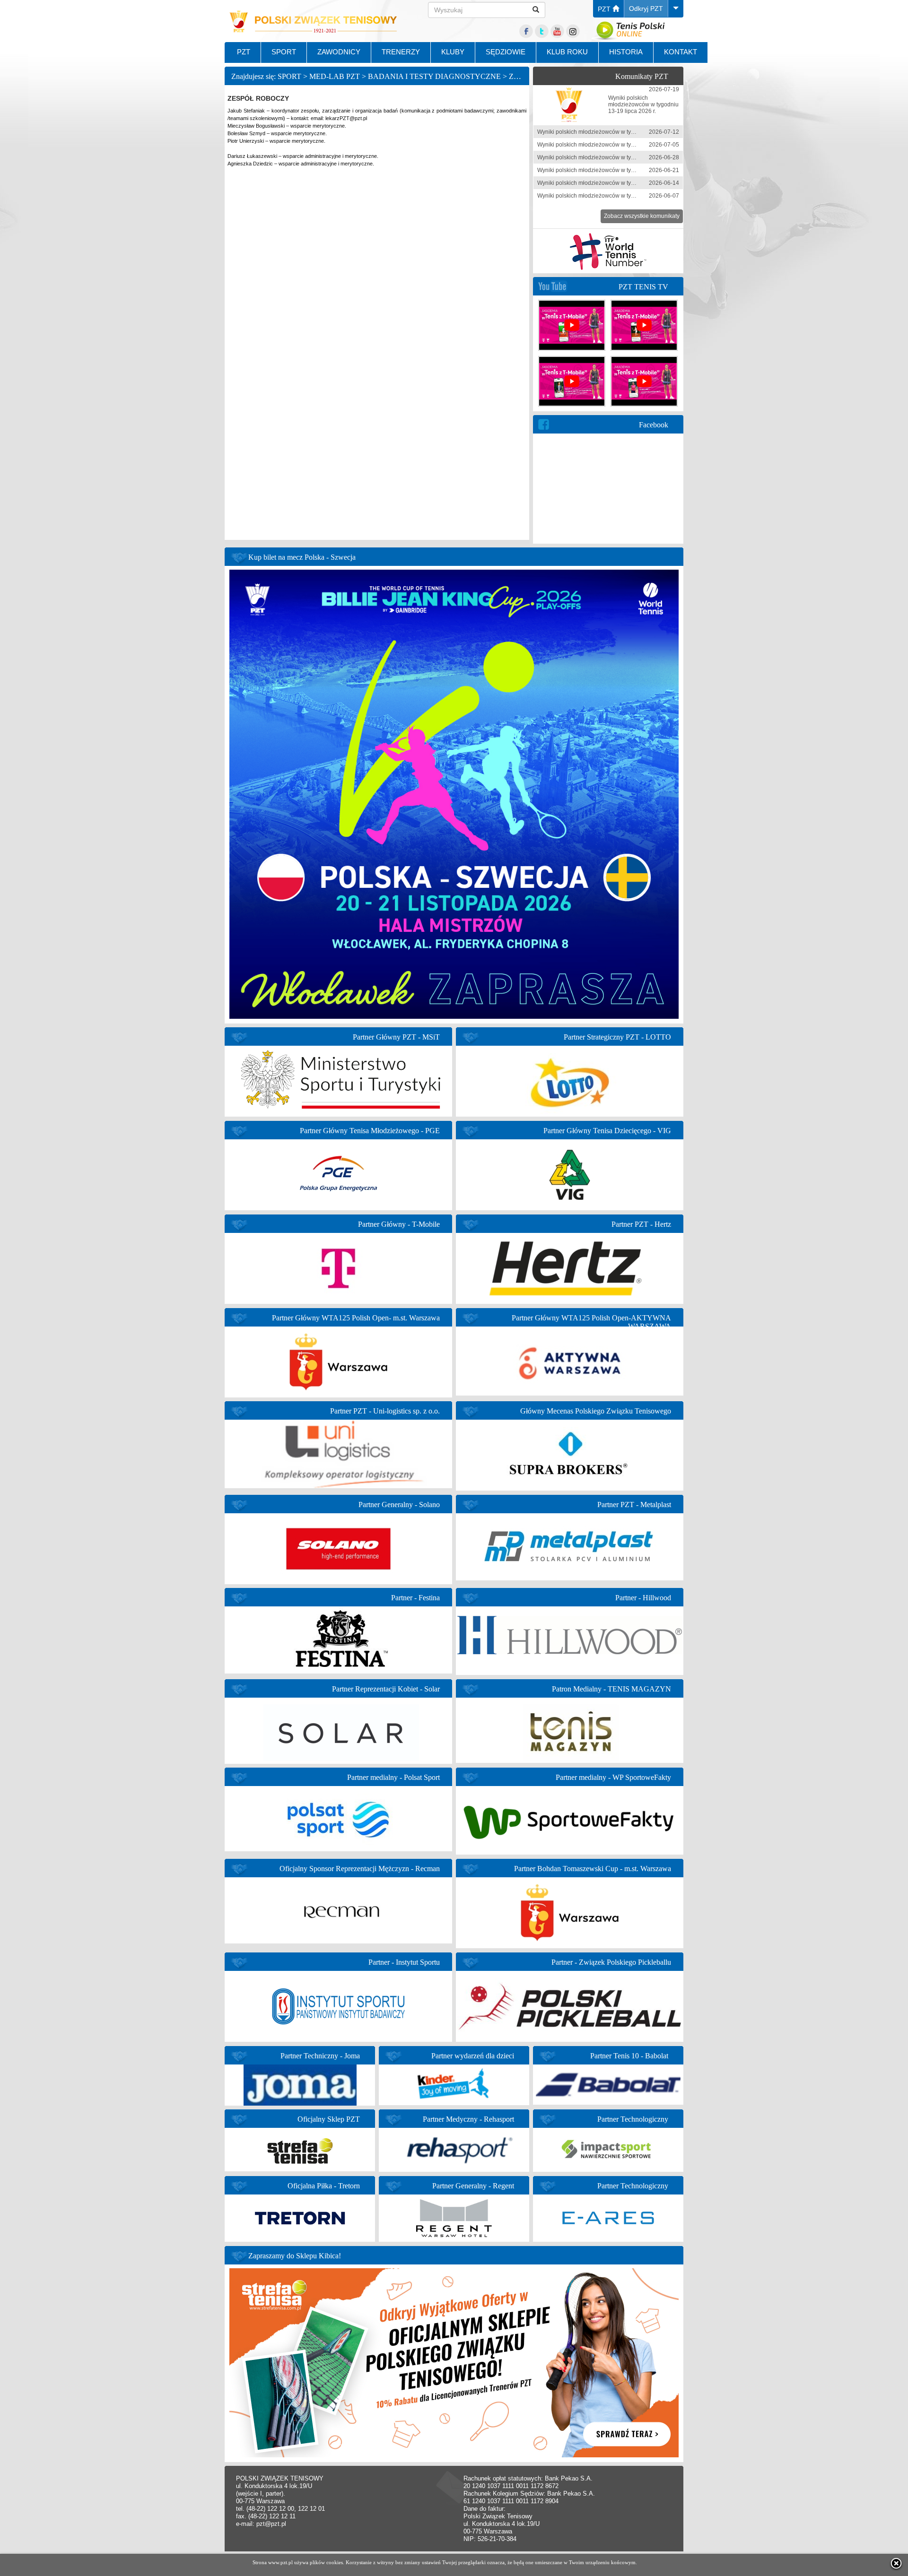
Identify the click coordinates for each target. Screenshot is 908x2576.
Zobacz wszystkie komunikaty (642, 216)
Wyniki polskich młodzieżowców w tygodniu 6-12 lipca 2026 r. (616, 132)
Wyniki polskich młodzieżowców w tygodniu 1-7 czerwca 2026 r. (619, 196)
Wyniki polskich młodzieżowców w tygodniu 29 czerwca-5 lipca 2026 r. (627, 145)
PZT (605, 9)
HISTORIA (626, 52)
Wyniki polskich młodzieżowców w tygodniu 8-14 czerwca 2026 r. (620, 183)
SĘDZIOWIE (506, 52)
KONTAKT (681, 52)
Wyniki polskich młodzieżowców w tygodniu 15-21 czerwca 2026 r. (622, 170)
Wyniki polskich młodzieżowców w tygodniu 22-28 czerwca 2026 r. (622, 157)
